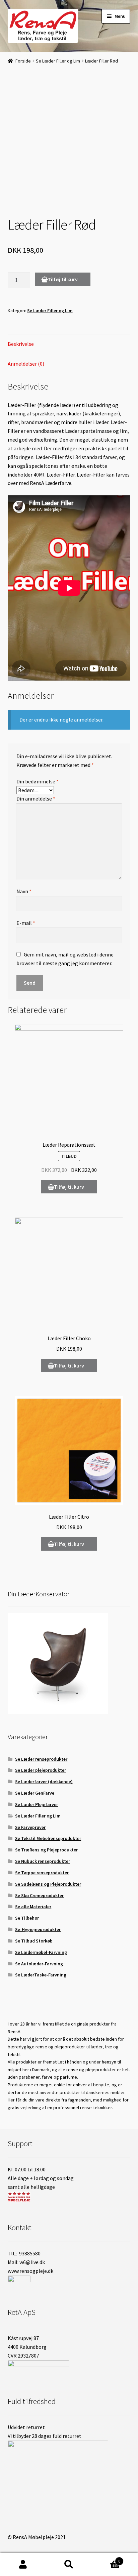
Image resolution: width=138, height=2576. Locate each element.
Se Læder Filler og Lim (58, 61)
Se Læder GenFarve (35, 1793)
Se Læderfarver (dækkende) (44, 1782)
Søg (69, 2565)
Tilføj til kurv (63, 279)
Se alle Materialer (33, 1907)
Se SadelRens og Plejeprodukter (48, 1884)
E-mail (26, 923)
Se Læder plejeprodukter (41, 1770)
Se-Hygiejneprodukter (38, 1929)
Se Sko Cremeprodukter (39, 1895)
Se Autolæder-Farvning (39, 1964)
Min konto (23, 2565)
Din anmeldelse (36, 799)
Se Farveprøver (30, 1827)
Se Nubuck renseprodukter (43, 1861)
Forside (23, 61)
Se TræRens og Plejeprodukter (46, 1850)
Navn (24, 891)
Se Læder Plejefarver (37, 1804)
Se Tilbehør (27, 1918)
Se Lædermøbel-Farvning (41, 1952)
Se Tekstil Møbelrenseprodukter (48, 1838)
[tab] (69, 344)
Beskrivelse (21, 344)
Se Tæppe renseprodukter (42, 1873)
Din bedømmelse (38, 781)
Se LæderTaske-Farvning (41, 1975)
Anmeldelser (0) (26, 364)
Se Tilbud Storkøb (34, 1941)
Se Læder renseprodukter (41, 1759)
